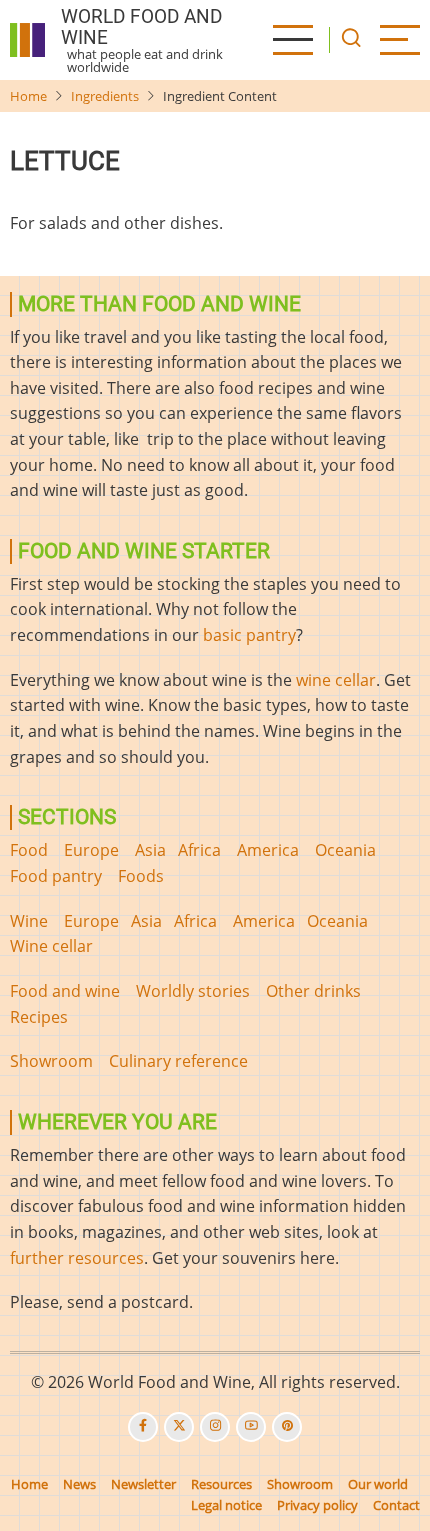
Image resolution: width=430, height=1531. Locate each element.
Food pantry (56, 876)
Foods (141, 876)
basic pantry (249, 635)
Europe (91, 850)
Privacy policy (317, 1505)
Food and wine (65, 991)
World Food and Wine (141, 27)
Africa (199, 850)
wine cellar (336, 680)
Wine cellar (51, 946)
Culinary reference (178, 1061)
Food (29, 850)
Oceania (345, 850)
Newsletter (143, 1484)
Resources (221, 1484)
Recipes (39, 1017)
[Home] (27, 40)
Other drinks (313, 991)
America (268, 850)
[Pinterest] (287, 1427)
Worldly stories (193, 991)
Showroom (51, 1061)
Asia (150, 850)
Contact (396, 1505)
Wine (29, 921)
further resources (77, 1258)
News (79, 1484)
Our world (378, 1484)
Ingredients (105, 96)
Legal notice (226, 1505)
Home (28, 96)
